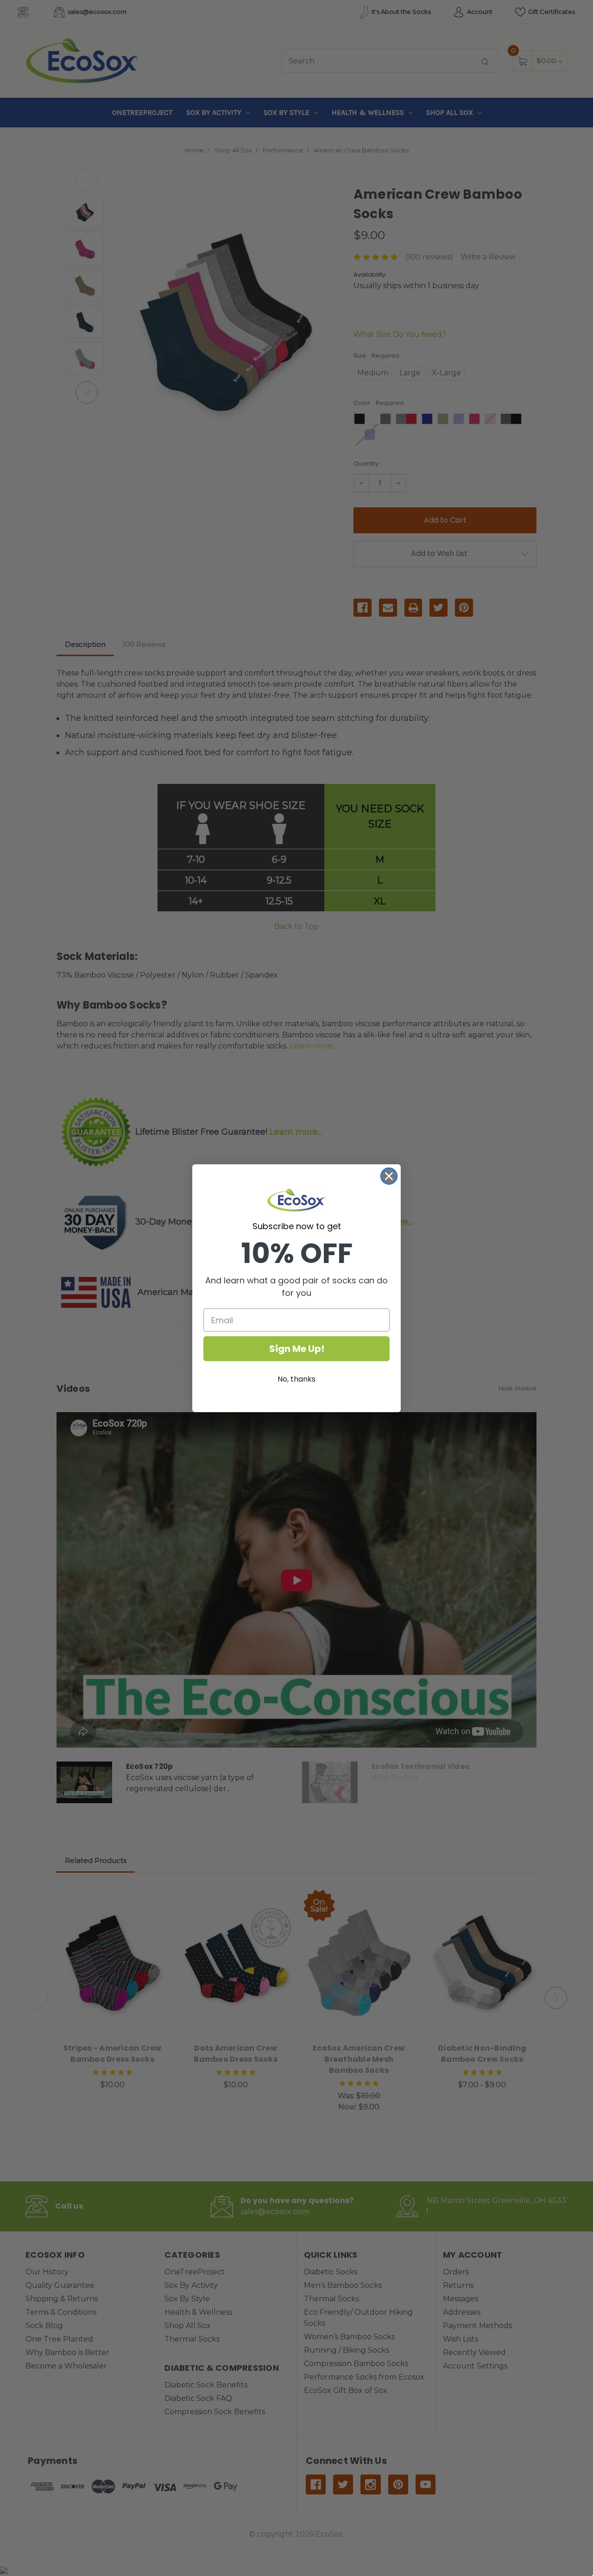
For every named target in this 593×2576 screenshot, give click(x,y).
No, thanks (296, 1379)
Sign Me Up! (297, 1349)
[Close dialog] (389, 1176)
